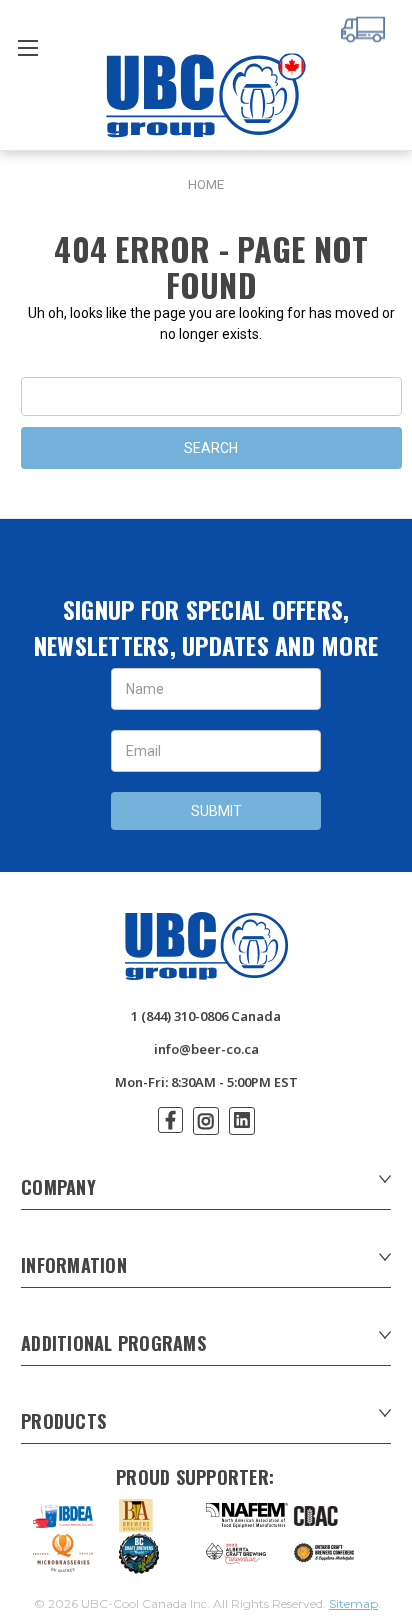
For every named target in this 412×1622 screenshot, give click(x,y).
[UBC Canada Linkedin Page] (242, 1121)
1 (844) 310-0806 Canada (206, 1016)
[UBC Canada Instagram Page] (206, 1121)
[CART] (366, 27)
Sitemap (353, 1603)
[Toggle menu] (27, 47)
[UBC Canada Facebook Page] (170, 1120)
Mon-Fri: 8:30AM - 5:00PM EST (206, 1082)
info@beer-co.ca (206, 1049)
